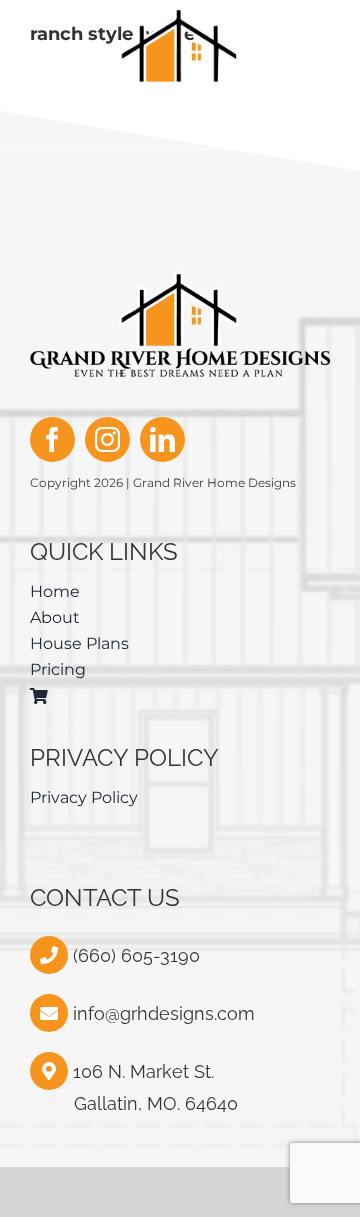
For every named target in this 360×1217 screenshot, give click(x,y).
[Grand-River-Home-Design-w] (180, 17)
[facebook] (52, 439)
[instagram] (107, 439)
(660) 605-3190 (134, 955)
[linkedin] (162, 439)
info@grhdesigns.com (164, 1013)
